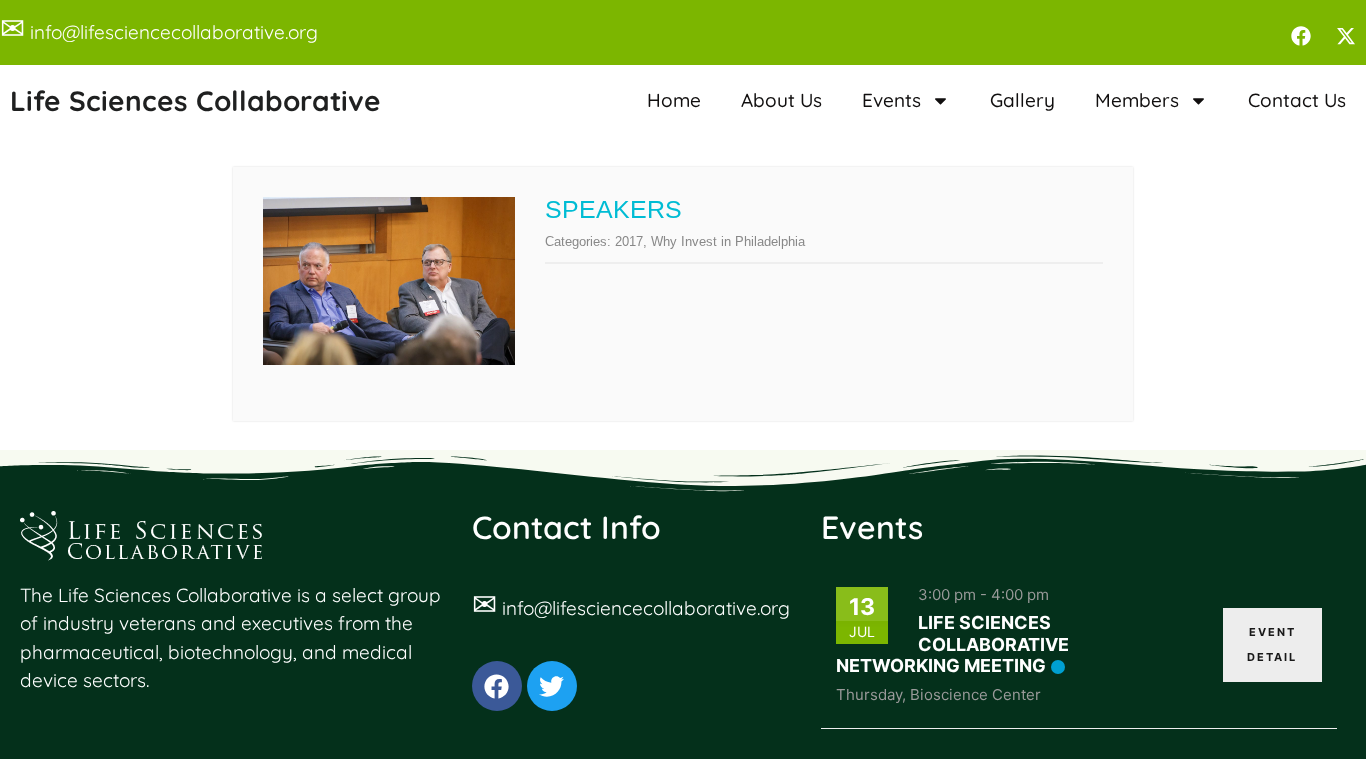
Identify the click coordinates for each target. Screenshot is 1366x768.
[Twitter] (552, 686)
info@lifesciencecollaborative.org (174, 32)
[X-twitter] (1346, 36)
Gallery (1022, 100)
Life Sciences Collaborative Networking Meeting (952, 644)
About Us (781, 100)
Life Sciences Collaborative (195, 100)
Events (891, 100)
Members (1137, 100)
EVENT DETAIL (1272, 644)
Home (674, 100)
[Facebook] (1301, 36)
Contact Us (1297, 100)
